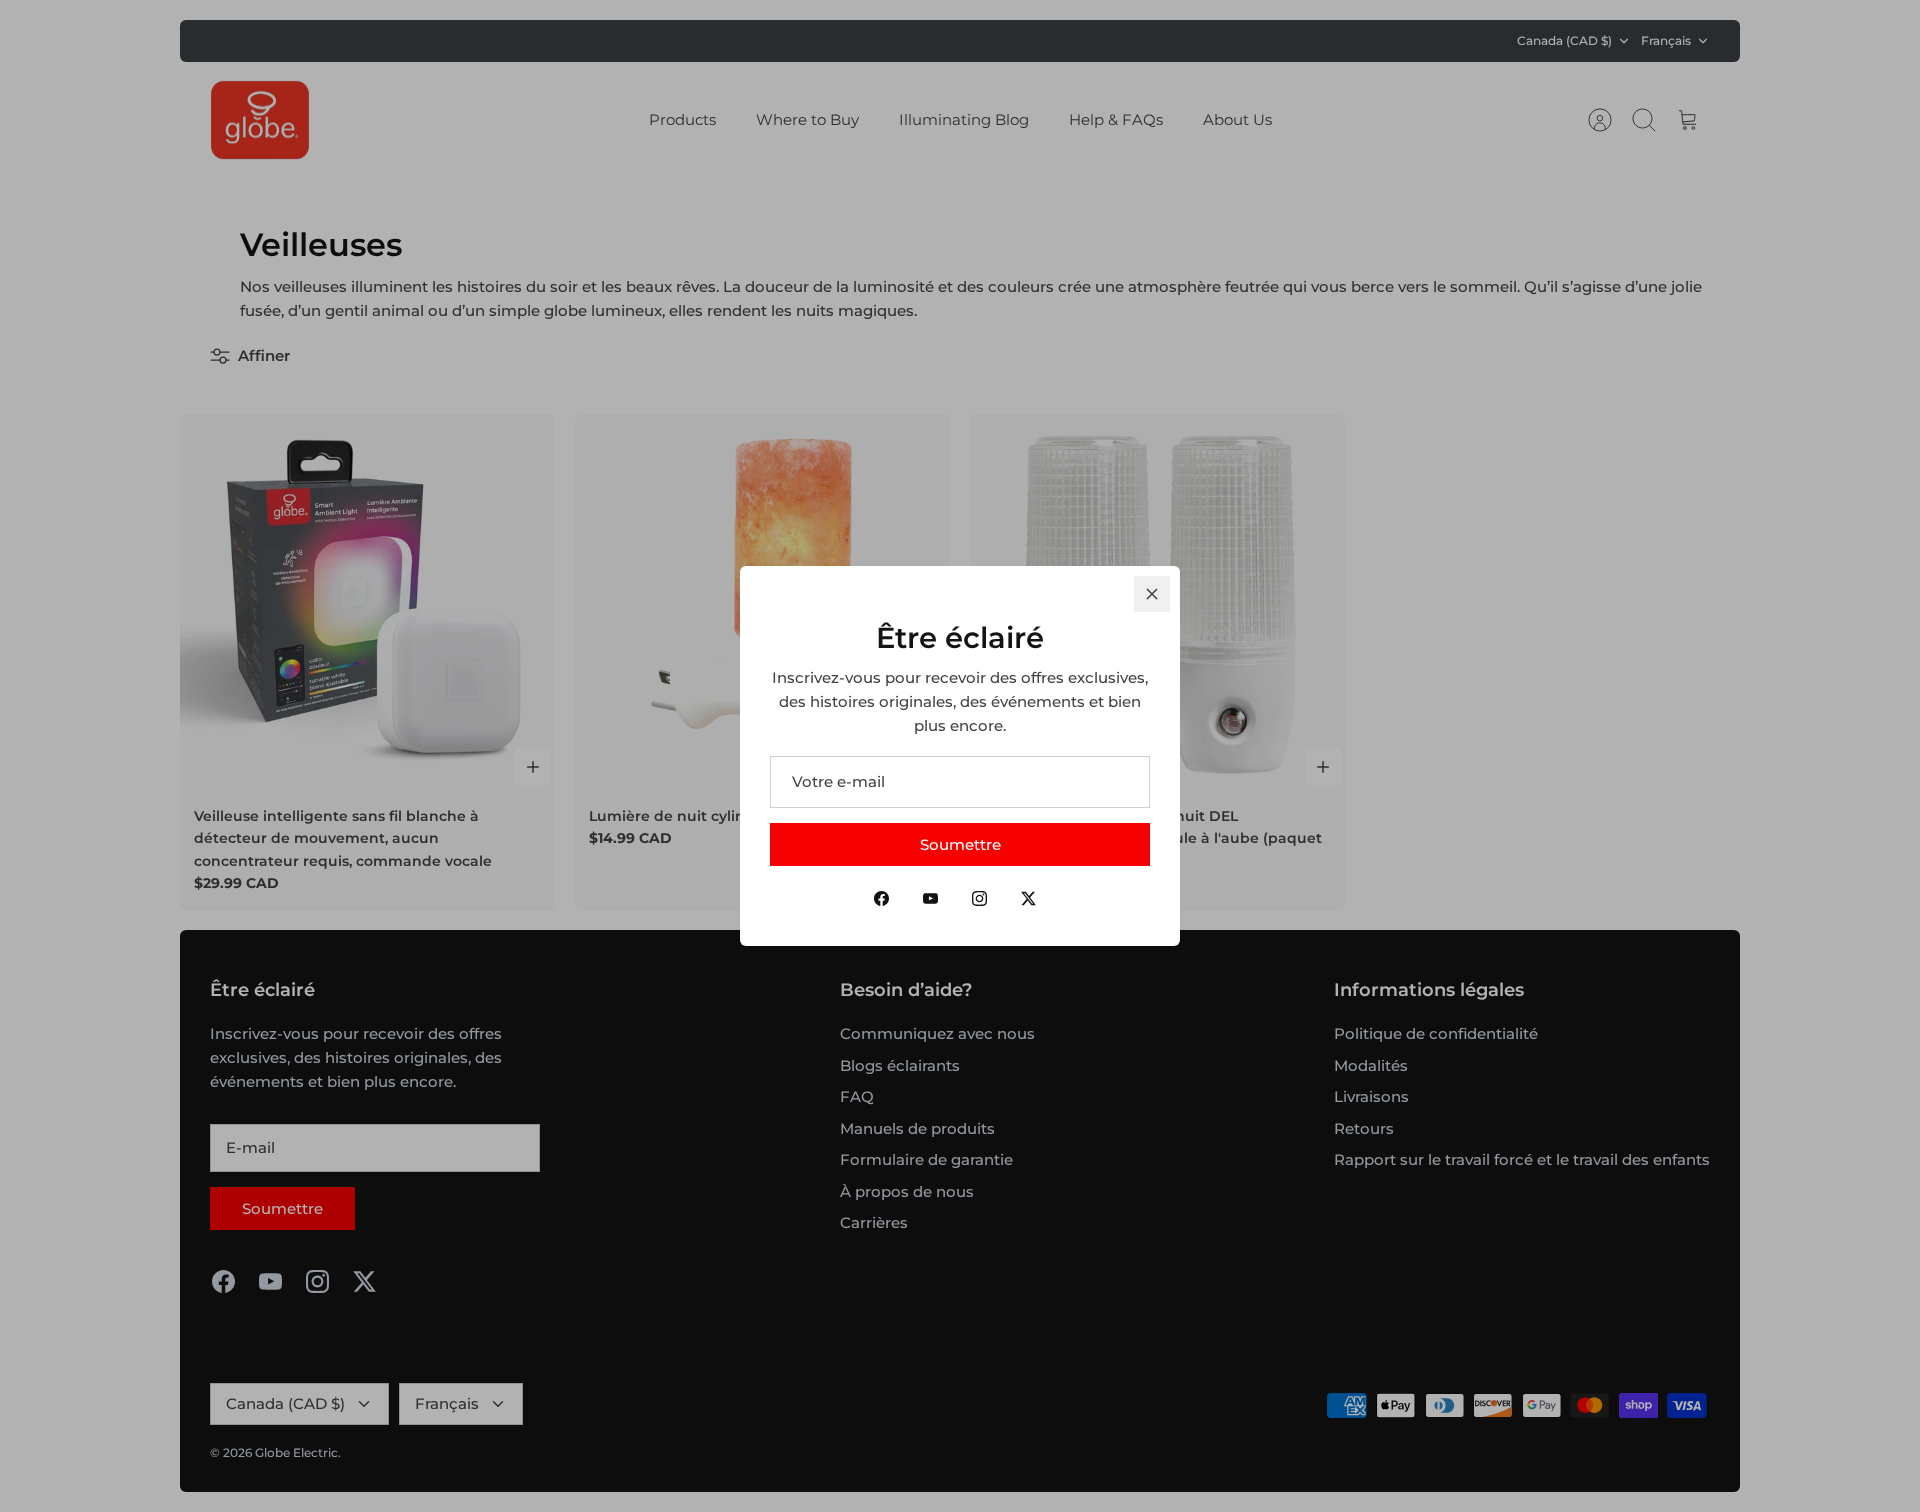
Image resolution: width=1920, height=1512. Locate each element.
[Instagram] (979, 898)
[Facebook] (881, 898)
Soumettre (960, 844)
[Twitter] (1028, 898)
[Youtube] (930, 898)
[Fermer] (1152, 594)
